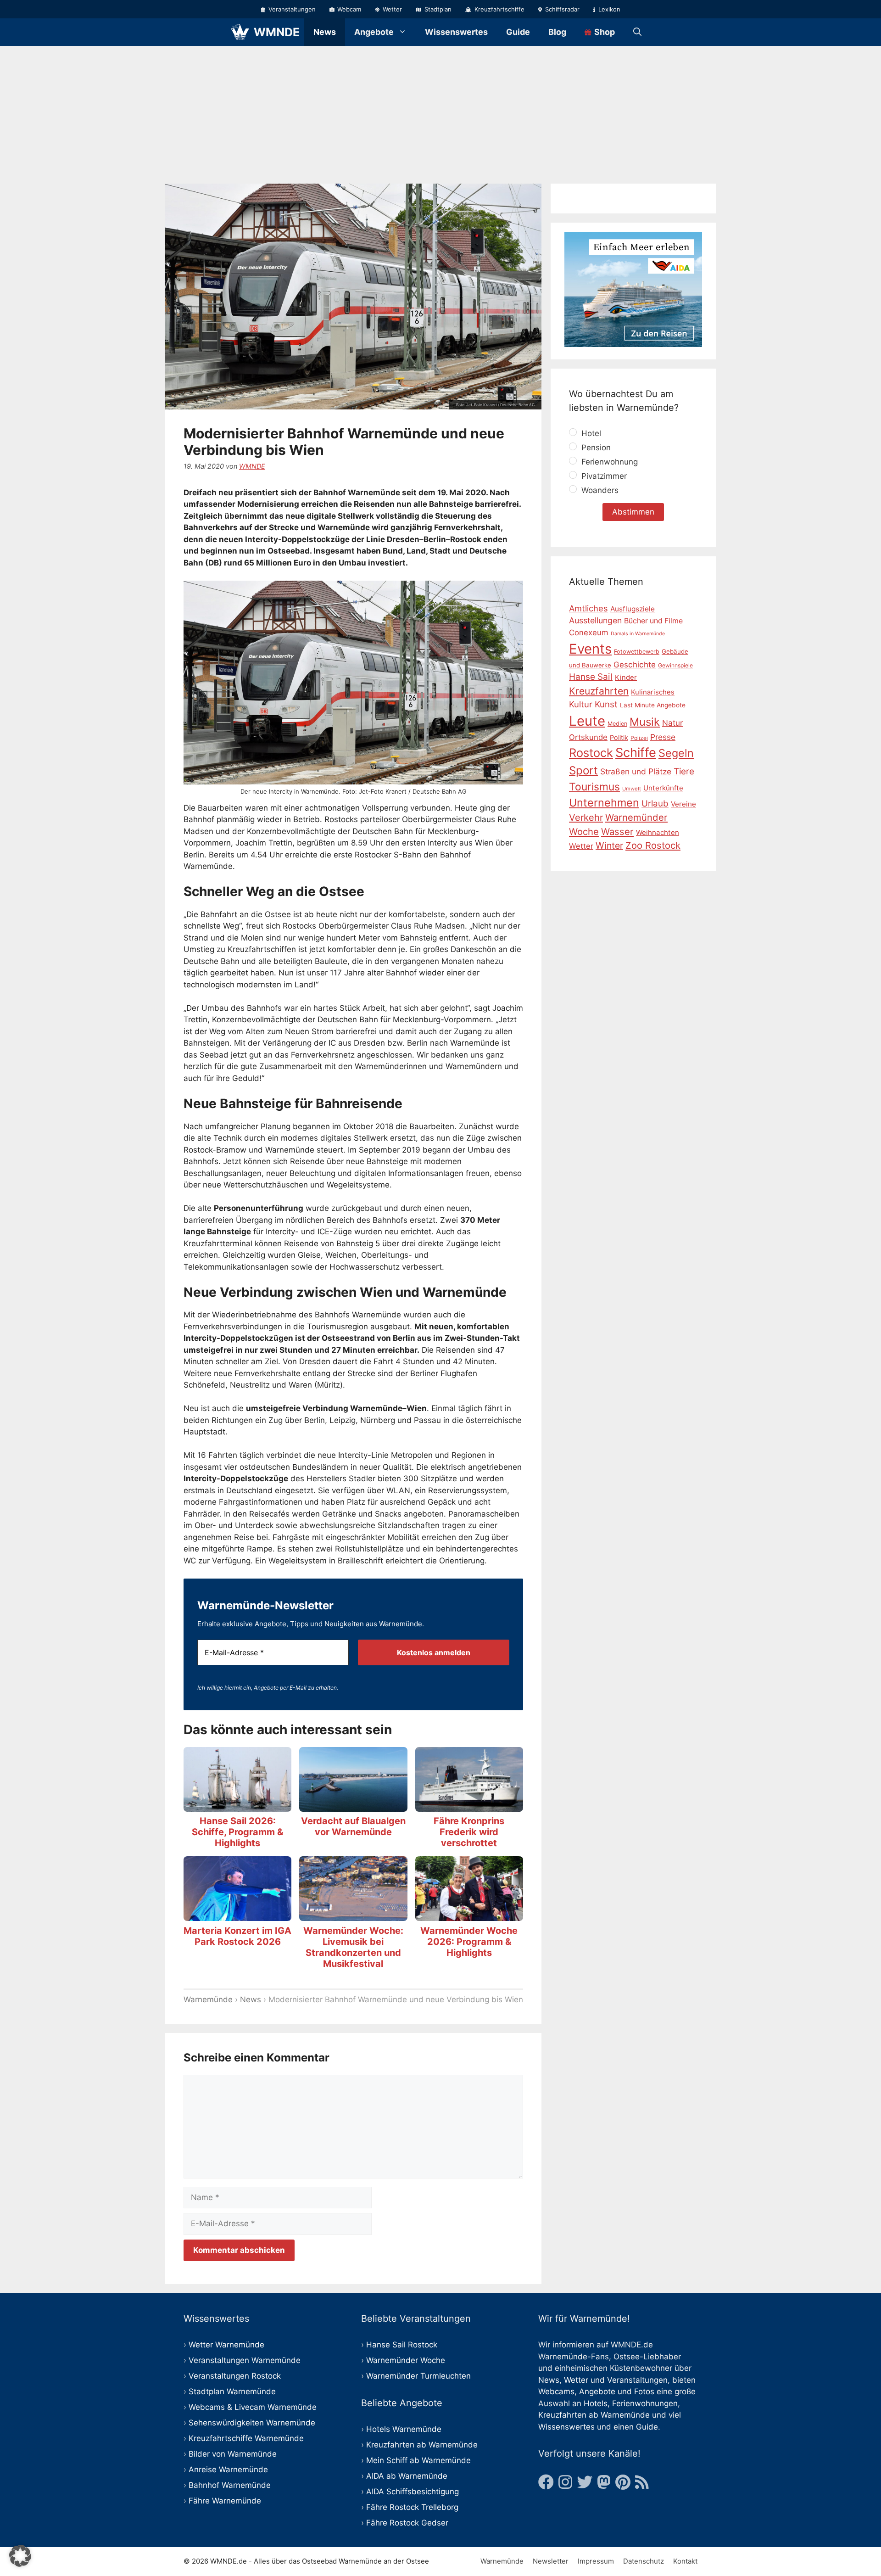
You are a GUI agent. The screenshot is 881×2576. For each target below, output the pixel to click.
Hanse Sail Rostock (402, 2345)
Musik (645, 722)
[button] (20, 2556)
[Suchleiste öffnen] (637, 32)
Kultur (581, 704)
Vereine (683, 804)
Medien (617, 724)
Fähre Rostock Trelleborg (412, 2507)
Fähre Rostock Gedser (407, 2523)
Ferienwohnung (608, 462)
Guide (518, 32)
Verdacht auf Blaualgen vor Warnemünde (353, 1826)
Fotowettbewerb (637, 652)
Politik (619, 737)
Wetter (391, 9)
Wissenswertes (456, 32)
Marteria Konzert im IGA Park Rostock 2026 (237, 1936)
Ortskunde (588, 737)
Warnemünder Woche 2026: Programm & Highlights (469, 1942)
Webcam (348, 9)
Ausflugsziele (633, 609)
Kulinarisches (653, 692)
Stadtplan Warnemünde (232, 2391)
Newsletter (551, 2561)
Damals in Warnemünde (638, 634)
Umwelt (632, 789)
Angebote (374, 32)
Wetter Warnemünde (226, 2345)
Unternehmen (604, 803)
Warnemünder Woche (406, 2360)
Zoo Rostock (653, 845)
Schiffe (636, 753)
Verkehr (586, 818)
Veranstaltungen (291, 9)
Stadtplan (437, 9)
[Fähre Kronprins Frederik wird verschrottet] (469, 1805)
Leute (587, 721)
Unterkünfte (663, 788)
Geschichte (635, 665)
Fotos (644, 2391)
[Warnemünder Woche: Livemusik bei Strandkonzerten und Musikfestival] (353, 1915)
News (325, 32)
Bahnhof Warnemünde (230, 2485)
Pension (595, 448)
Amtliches (588, 608)
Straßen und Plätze (636, 771)
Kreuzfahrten (599, 691)
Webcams (556, 2391)
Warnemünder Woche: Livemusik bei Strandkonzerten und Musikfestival (353, 1947)
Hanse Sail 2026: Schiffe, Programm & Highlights (237, 1832)
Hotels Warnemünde (404, 2429)
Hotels (596, 2403)
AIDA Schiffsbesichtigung (413, 2492)
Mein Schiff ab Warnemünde (418, 2460)
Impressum (596, 2561)
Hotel (590, 433)
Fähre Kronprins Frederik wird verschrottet (469, 1832)
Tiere (684, 771)
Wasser (617, 832)
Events (590, 649)
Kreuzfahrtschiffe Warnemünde (246, 2438)
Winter (609, 846)
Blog (557, 32)
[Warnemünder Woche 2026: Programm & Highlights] (469, 1915)
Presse (663, 737)
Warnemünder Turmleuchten (418, 2376)
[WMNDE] (240, 32)
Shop (604, 32)
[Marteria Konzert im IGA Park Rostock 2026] (237, 1915)
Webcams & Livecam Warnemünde (253, 2407)
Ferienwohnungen (645, 2403)
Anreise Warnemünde (228, 2470)
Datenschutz (644, 2561)
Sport (583, 770)
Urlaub (655, 804)
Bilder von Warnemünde (233, 2454)
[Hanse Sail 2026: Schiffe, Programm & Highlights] (237, 1805)
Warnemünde (208, 1999)
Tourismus (594, 787)
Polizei (639, 738)
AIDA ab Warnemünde (407, 2476)
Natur (672, 723)
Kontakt (685, 2561)
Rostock (591, 753)
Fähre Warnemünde (225, 2501)
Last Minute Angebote (653, 705)
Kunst (606, 704)
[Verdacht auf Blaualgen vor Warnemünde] (353, 1805)
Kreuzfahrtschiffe (499, 9)
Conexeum (589, 633)
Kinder (626, 678)
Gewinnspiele (675, 665)
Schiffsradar (561, 9)
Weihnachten (658, 832)
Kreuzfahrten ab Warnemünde (422, 2445)
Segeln (676, 753)
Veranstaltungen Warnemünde (245, 2360)
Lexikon (608, 9)
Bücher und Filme (653, 621)
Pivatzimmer (603, 476)
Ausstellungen (595, 620)
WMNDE (277, 32)
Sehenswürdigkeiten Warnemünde (252, 2423)
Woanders (599, 490)
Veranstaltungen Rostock (235, 2376)
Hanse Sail (591, 677)
